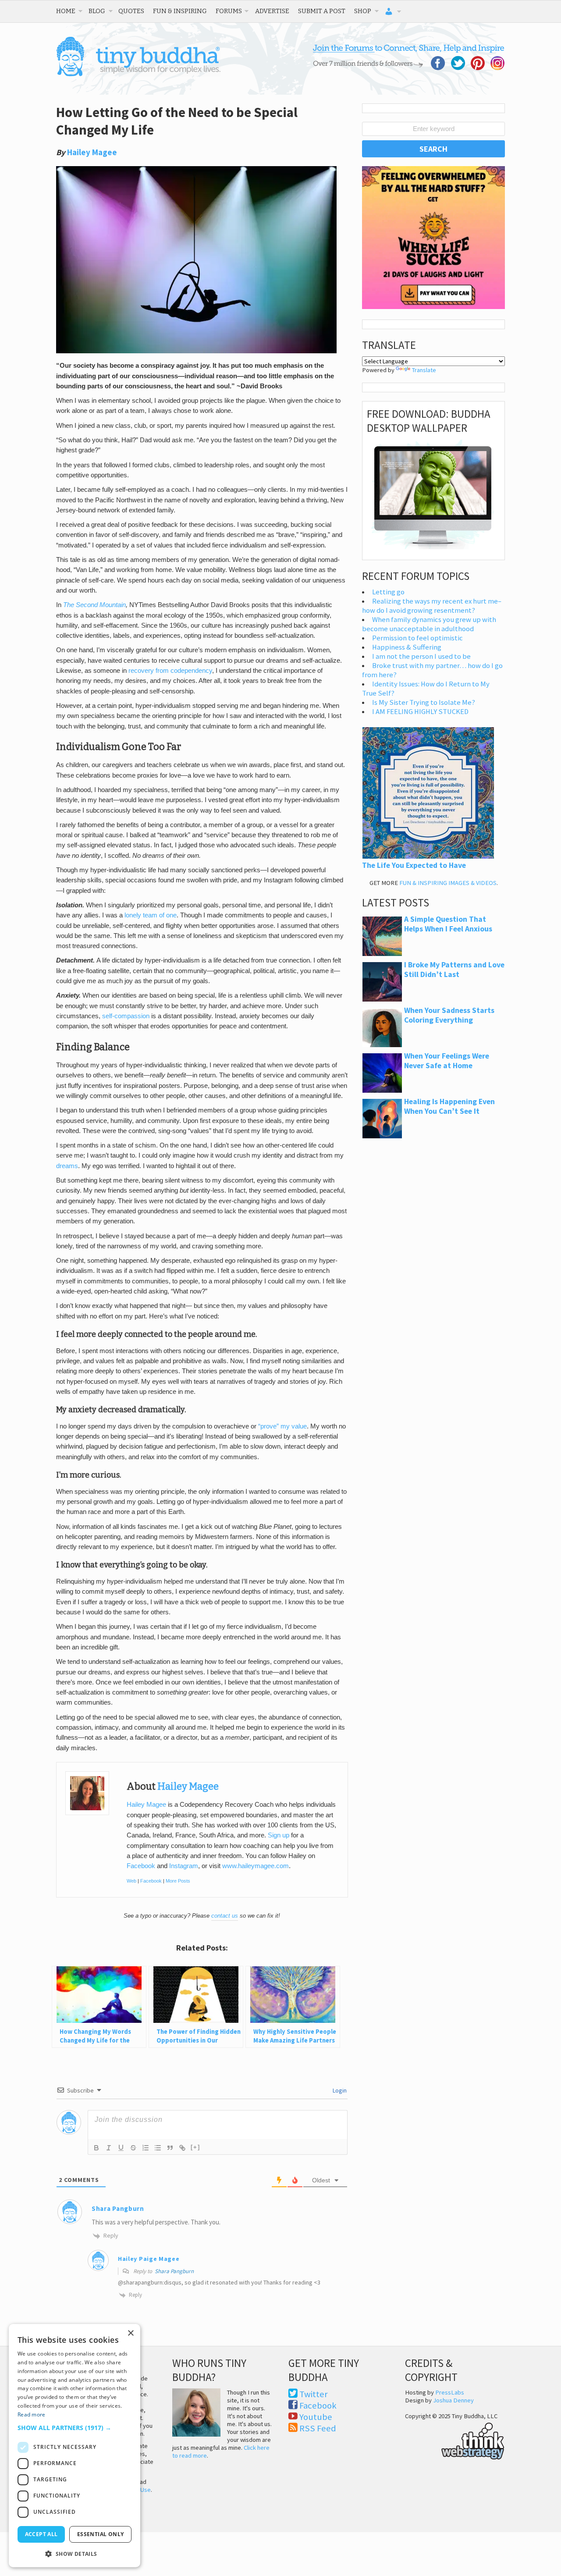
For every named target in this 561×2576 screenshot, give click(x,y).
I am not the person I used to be (421, 656)
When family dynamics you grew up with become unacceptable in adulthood (429, 624)
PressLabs (450, 2392)
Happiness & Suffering (407, 647)
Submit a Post (322, 11)
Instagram (184, 1866)
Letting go (388, 592)
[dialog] (75, 2446)
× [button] (130, 2333)
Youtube (316, 2417)
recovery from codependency (170, 671)
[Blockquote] (170, 2148)
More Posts (178, 1881)
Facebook (141, 1866)
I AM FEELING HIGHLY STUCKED (420, 712)
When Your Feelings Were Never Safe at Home (447, 1061)
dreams (67, 1166)
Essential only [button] (101, 2534)
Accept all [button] (41, 2534)
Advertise (272, 11)
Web (131, 1881)
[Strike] (133, 2148)
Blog (97, 11)
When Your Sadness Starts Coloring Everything (449, 1015)
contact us (225, 1916)
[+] (195, 2147)
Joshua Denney (453, 2400)
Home (66, 11)
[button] (75, 2428)
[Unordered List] (158, 2148)
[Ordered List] (146, 2148)
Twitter (314, 2394)
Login (339, 2090)
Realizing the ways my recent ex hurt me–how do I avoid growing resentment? (432, 606)
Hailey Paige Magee (149, 2259)
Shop (363, 11)
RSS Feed (318, 2428)
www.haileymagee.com (256, 1866)
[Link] (182, 2148)
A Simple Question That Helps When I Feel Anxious (448, 924)
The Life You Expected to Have (414, 865)
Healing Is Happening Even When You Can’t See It (449, 1106)
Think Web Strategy (455, 2440)
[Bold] (96, 2148)
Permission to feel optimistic (417, 638)
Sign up (279, 1835)
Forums (229, 11)
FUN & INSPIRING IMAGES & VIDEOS (448, 883)
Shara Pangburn (174, 2271)
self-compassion (126, 1016)
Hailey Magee (92, 152)
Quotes (131, 11)
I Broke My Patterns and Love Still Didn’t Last (454, 970)
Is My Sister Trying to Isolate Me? (424, 702)
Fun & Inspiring (180, 11)
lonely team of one (151, 915)
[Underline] (121, 2148)
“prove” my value (282, 1426)
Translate (424, 370)
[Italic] (109, 2148)
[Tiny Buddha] (138, 75)
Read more (32, 2414)
